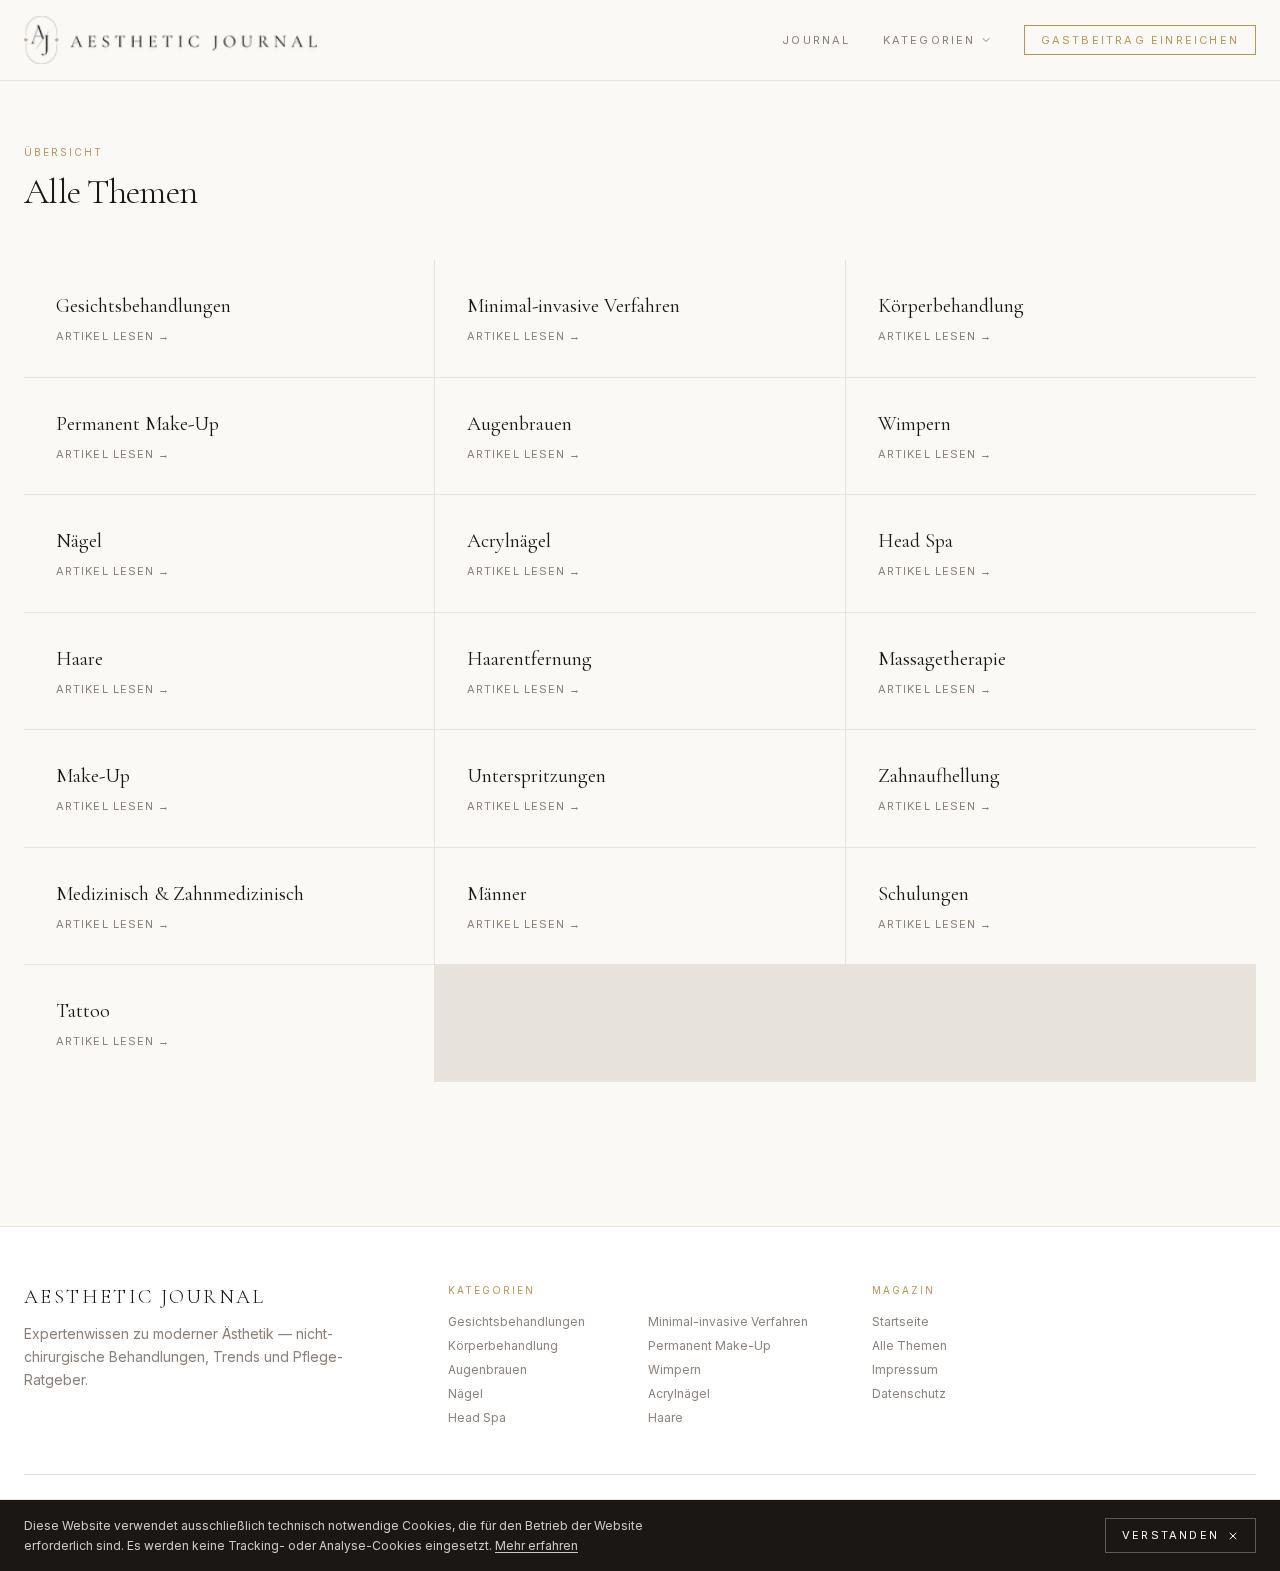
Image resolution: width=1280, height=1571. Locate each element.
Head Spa (477, 1417)
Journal (816, 40)
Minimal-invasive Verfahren (728, 1321)
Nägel (465, 1393)
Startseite (900, 1321)
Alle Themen (909, 1345)
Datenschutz (909, 1393)
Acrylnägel (679, 1393)
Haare (665, 1417)
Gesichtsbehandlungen (516, 1321)
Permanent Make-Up (709, 1345)
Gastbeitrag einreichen (1140, 40)
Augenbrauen (487, 1369)
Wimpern (674, 1369)
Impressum (905, 1369)
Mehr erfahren (536, 1545)
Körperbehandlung (503, 1345)
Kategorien (929, 40)
